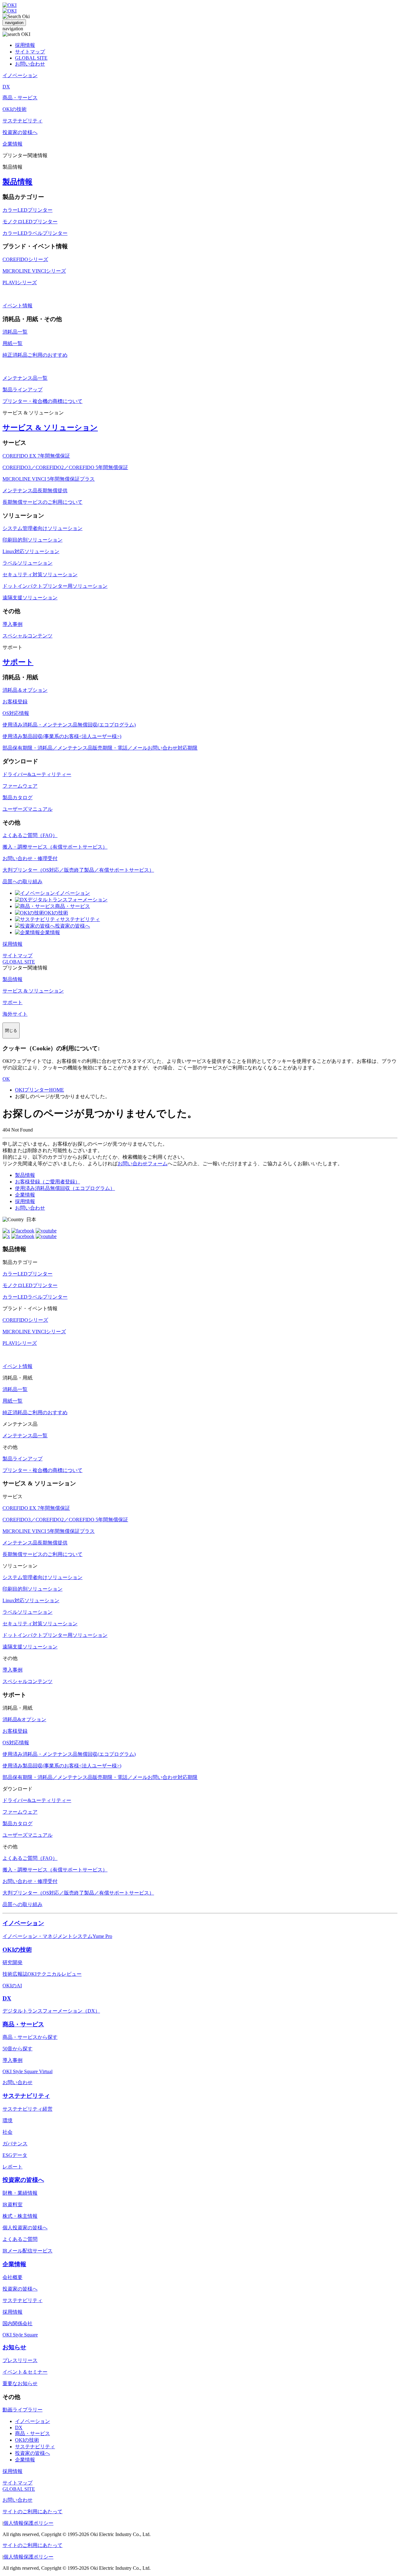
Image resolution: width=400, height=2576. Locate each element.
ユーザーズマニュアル (27, 809)
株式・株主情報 (20, 2216)
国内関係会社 (17, 2323)
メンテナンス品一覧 (25, 378)
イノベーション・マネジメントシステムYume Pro (57, 1936)
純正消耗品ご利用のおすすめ (35, 355)
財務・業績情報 (20, 2193)
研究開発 (12, 1962)
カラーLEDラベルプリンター (35, 233)
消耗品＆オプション (25, 690)
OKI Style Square (20, 2335)
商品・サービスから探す (30, 2037)
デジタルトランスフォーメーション (67, 900)
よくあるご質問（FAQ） (30, 835)
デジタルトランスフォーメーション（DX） (51, 2011)
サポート (18, 662)
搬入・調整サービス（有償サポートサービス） (55, 847)
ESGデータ (15, 2155)
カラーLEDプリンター (27, 210)
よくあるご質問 (20, 2239)
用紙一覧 (12, 343)
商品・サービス (72, 906)
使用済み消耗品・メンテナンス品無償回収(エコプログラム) (69, 725)
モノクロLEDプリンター (30, 222)
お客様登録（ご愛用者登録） (47, 1182)
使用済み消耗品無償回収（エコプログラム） (65, 1188)
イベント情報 (17, 306)
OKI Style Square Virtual (27, 2071)
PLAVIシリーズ (20, 282)
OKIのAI (12, 1986)
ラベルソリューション (27, 563)
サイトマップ (30, 52)
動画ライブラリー (22, 2410)
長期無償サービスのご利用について (42, 502)
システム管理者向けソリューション (42, 528)
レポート (12, 2167)
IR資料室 (12, 2204)
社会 (7, 2132)
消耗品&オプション (24, 1719)
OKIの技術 (56, 913)
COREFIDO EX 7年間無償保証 (36, 456)
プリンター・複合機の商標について (42, 401)
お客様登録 (15, 702)
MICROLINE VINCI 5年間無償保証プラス (49, 479)
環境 (7, 2120)
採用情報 (25, 45)
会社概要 (12, 2277)
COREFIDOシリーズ (25, 259)
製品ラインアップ (22, 390)
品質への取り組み (22, 882)
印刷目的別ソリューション (32, 540)
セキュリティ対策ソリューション (40, 575)
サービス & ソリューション (50, 428)
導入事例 (12, 624)
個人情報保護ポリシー (28, 2523)
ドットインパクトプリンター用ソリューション (55, 586)
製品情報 (17, 182)
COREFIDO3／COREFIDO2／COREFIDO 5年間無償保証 (65, 467)
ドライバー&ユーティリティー (37, 774)
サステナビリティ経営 (27, 2109)
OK (6, 1079)
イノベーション (72, 893)
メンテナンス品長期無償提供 (35, 490)
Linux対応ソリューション (31, 551)
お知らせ (14, 2347)
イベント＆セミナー (25, 2372)
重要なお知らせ (20, 2383)
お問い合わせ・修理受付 (30, 858)
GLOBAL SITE (31, 58)
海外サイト (15, 1014)
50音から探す (17, 2049)
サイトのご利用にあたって (32, 2512)
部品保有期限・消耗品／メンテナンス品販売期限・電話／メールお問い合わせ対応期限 (100, 748)
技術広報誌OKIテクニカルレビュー (42, 1974)
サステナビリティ (80, 919)
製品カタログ (17, 798)
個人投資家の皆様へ (25, 2228)
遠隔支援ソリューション (30, 598)
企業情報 (50, 932)
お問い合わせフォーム (142, 1164)
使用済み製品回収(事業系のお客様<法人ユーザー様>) (62, 736)
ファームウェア (20, 786)
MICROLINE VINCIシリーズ (34, 271)
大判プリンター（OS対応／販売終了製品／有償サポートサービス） (78, 870)
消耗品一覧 (15, 332)
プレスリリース (20, 2360)
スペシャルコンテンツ (27, 636)
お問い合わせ (30, 64)
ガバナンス (15, 2144)
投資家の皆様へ (72, 926)
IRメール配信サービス (27, 2251)
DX (7, 1998)
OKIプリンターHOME (40, 1090)
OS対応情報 (16, 713)
